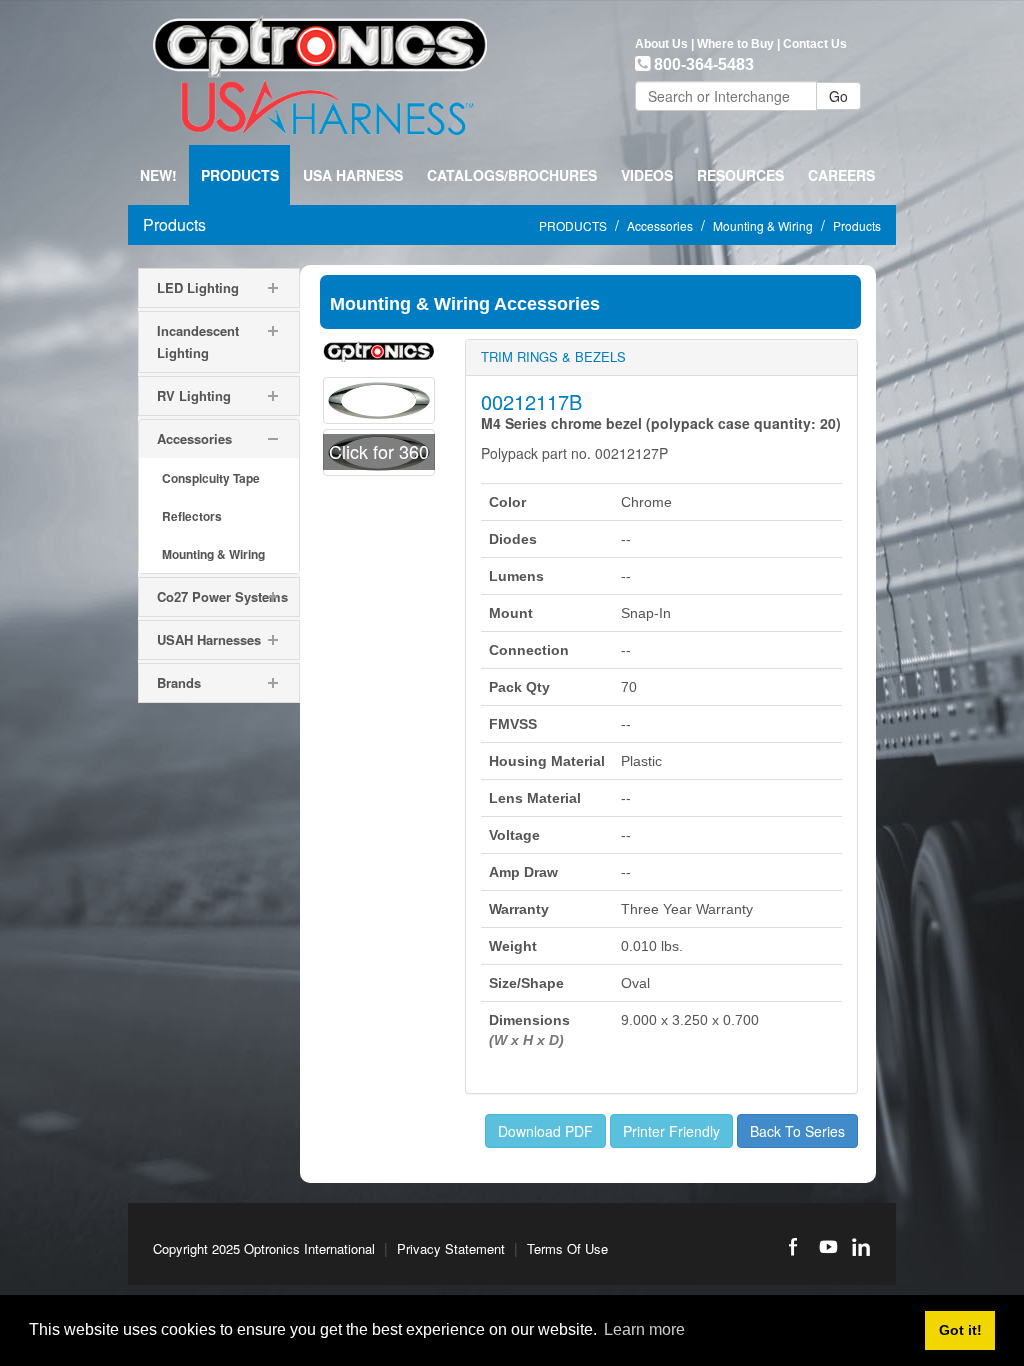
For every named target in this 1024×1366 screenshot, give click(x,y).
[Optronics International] (320, 70)
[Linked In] (861, 1247)
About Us (661, 44)
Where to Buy (735, 44)
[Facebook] (793, 1247)
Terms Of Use (567, 1248)
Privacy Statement (451, 1248)
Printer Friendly (671, 1131)
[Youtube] (827, 1247)
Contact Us (815, 44)
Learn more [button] (644, 1329)
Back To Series (797, 1131)
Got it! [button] (960, 1330)
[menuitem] (240, 175)
